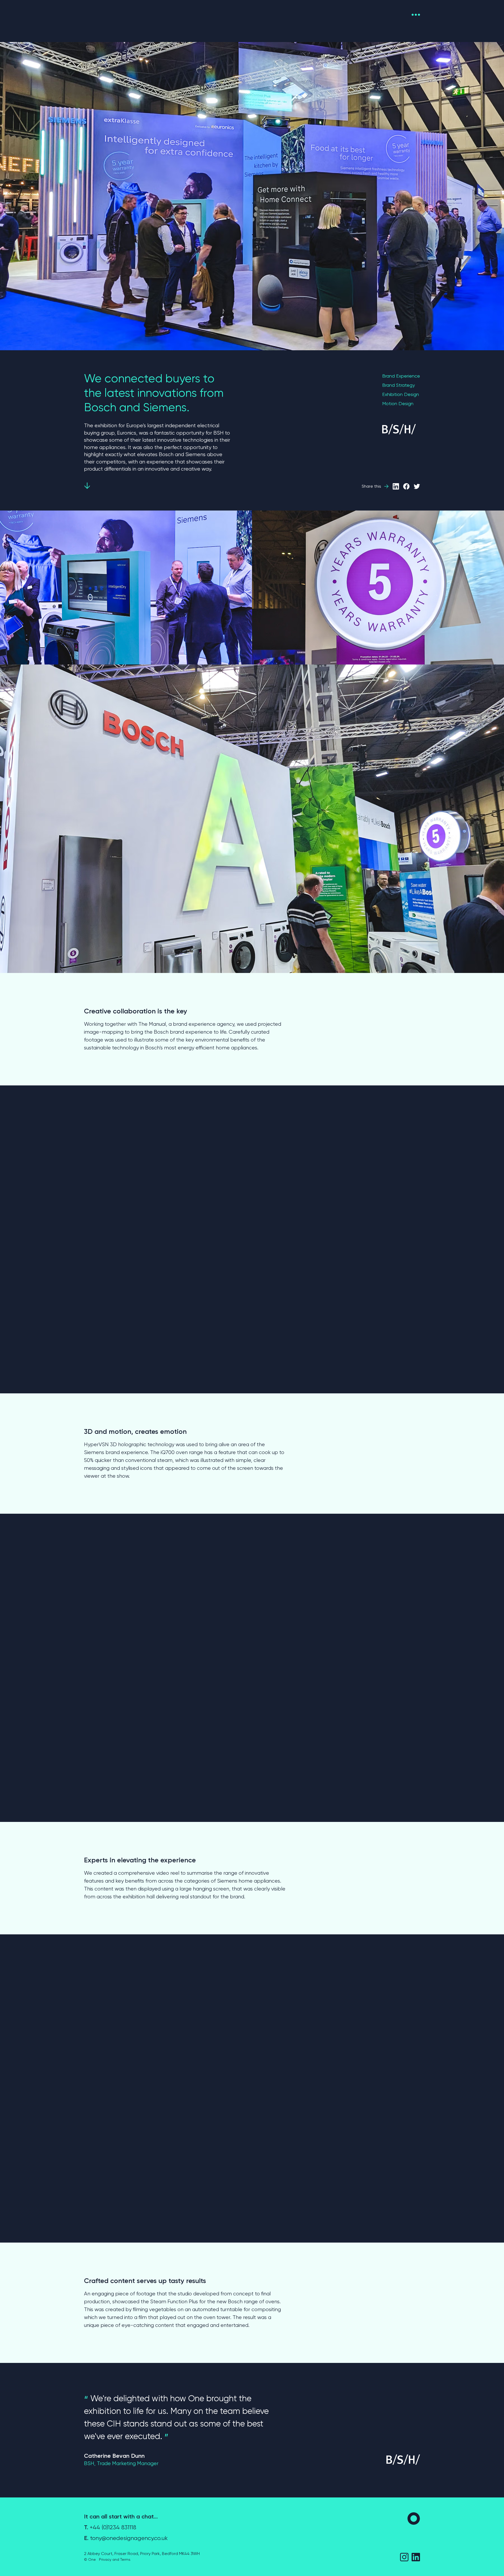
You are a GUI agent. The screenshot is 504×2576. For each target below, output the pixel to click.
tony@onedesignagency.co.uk (126, 2538)
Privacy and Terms (115, 2559)
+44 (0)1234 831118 (110, 2527)
